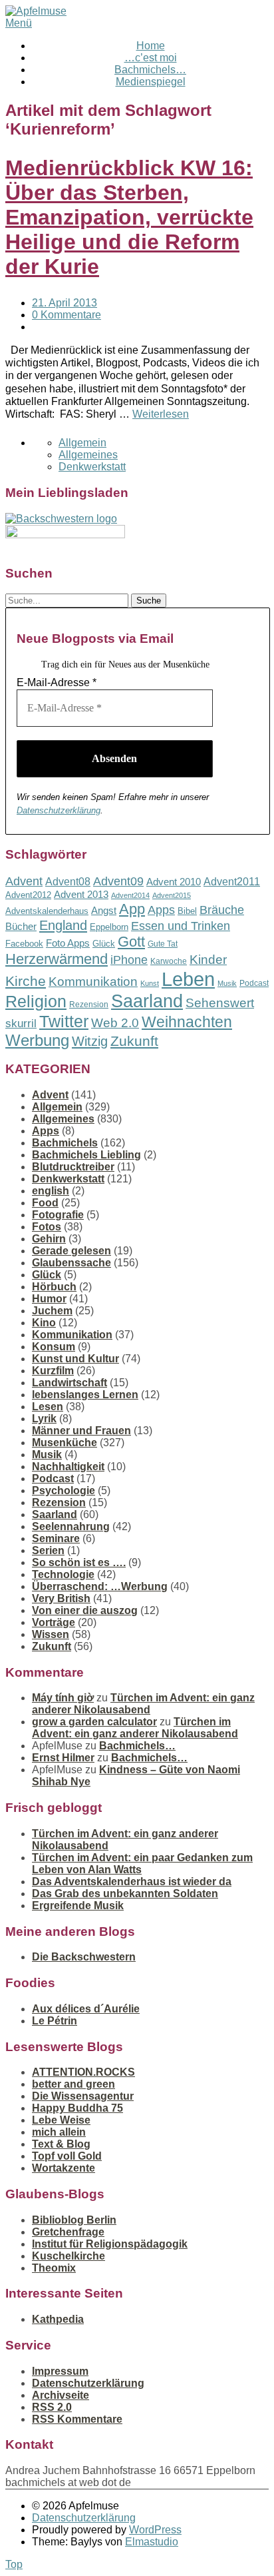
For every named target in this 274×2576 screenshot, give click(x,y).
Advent (24, 881)
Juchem (52, 1311)
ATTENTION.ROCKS (83, 2072)
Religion (36, 1002)
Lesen (48, 1407)
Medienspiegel (151, 82)
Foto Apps (68, 943)
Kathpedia (58, 2319)
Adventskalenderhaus (47, 911)
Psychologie (64, 1491)
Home (151, 46)
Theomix (54, 2268)
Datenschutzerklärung (59, 810)
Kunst (150, 983)
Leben (188, 979)
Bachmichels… (150, 70)
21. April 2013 (65, 303)
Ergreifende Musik (78, 1906)
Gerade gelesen (71, 1251)
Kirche (26, 981)
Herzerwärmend (57, 959)
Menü (19, 23)
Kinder (208, 960)
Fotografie (58, 1215)
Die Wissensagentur (83, 2096)
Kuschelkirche (68, 2256)
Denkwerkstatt (92, 467)
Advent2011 (232, 882)
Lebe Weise (61, 2120)
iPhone (129, 960)
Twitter (64, 1021)
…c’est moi (151, 58)
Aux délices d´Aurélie (86, 2009)
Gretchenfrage (68, 2232)
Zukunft (134, 1041)
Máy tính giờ (63, 1698)
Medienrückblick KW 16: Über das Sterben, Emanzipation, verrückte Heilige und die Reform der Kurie (129, 217)
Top (14, 2564)
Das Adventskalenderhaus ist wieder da (132, 1882)
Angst (104, 910)
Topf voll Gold (67, 2156)
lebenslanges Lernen (85, 1395)
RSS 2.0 (52, 2407)
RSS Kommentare (77, 2419)
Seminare (56, 1538)
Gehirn (49, 1239)
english (51, 1191)
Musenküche (65, 1443)
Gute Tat (163, 944)
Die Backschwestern (84, 1957)
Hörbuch (54, 1287)
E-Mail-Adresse (57, 682)
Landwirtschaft (69, 1383)
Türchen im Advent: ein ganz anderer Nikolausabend (143, 1704)
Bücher (21, 926)
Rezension (89, 1005)
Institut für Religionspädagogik (110, 2244)
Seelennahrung (71, 1526)
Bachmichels (65, 1143)
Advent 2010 (174, 882)
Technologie (63, 1574)
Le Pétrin (55, 2021)
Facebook (24, 944)
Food (45, 1203)
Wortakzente (64, 2168)
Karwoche (169, 961)
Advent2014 (130, 895)
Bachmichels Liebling (86, 1155)
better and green (73, 2084)
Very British (61, 1598)
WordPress (155, 2530)
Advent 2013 (81, 894)
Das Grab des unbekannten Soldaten (125, 1894)
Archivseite (61, 2395)
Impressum (60, 2371)
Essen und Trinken (181, 926)
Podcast (254, 983)
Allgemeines (88, 455)
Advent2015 (172, 895)
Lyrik (44, 1419)
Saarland (147, 1001)
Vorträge (54, 1622)
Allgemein (82, 443)
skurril (21, 1024)
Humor (49, 1299)
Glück (104, 944)
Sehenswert (220, 1003)
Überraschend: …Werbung (100, 1586)
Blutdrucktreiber (73, 1167)
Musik (227, 983)
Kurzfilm (53, 1371)
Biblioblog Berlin (74, 2220)
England (63, 925)
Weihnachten (187, 1022)
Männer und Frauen (81, 1431)
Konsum (54, 1347)
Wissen (51, 1634)
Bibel (187, 911)
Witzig (90, 1041)
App (132, 909)
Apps (161, 910)
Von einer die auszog (85, 1610)
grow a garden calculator (94, 1722)
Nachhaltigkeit (68, 1467)
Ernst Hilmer (63, 1758)
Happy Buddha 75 (77, 2108)
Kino (44, 1323)
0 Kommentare (67, 315)
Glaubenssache (71, 1263)
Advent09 (118, 881)
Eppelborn (109, 927)
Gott (131, 942)
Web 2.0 (115, 1023)
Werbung (37, 1040)
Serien (48, 1550)
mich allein (59, 2132)
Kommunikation (93, 982)
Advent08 (68, 881)
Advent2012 (28, 895)
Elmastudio (152, 2542)
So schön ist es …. (79, 1562)
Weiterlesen (161, 414)
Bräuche (222, 910)
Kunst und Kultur (75, 1359)
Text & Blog (61, 2144)
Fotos (47, 1227)
